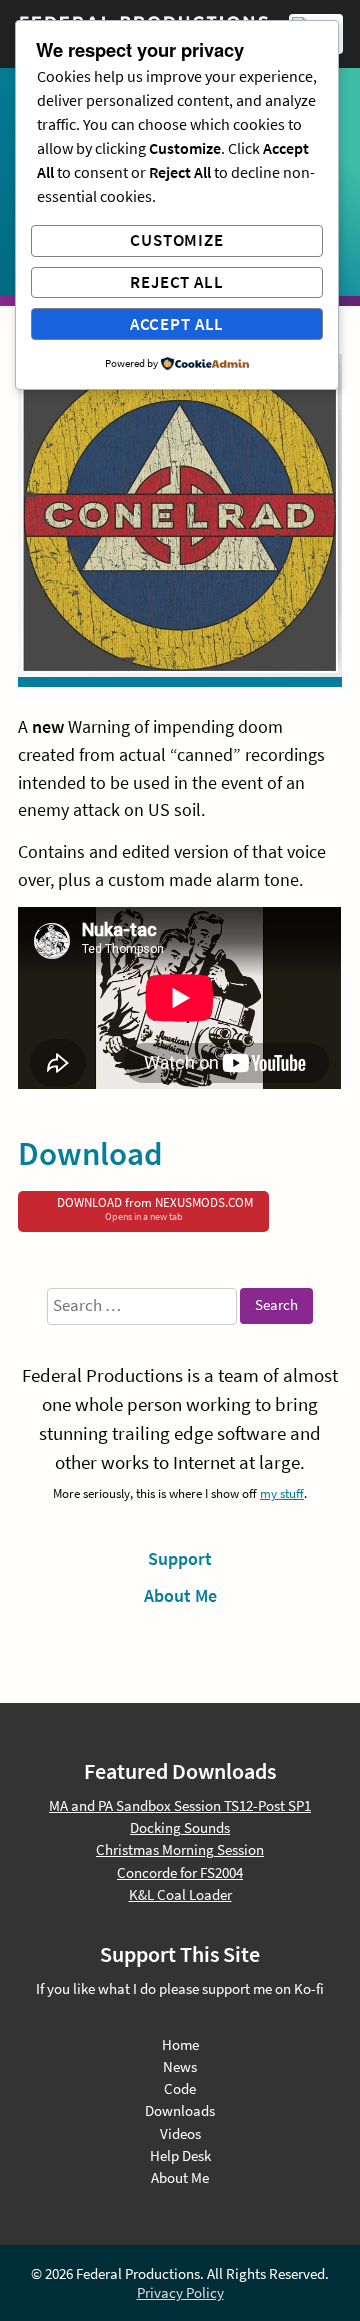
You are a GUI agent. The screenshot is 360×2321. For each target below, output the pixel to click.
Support (180, 1558)
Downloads (180, 2110)
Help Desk (180, 2155)
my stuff (282, 1493)
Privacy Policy (180, 2292)
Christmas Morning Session (180, 1849)
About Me (180, 1595)
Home (180, 2044)
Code (180, 2088)
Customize (177, 240)
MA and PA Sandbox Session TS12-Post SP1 (180, 1805)
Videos (180, 2133)
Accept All (177, 324)
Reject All (177, 282)
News (180, 2066)
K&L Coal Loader (180, 1894)
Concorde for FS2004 (180, 1872)
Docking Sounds (180, 1827)
